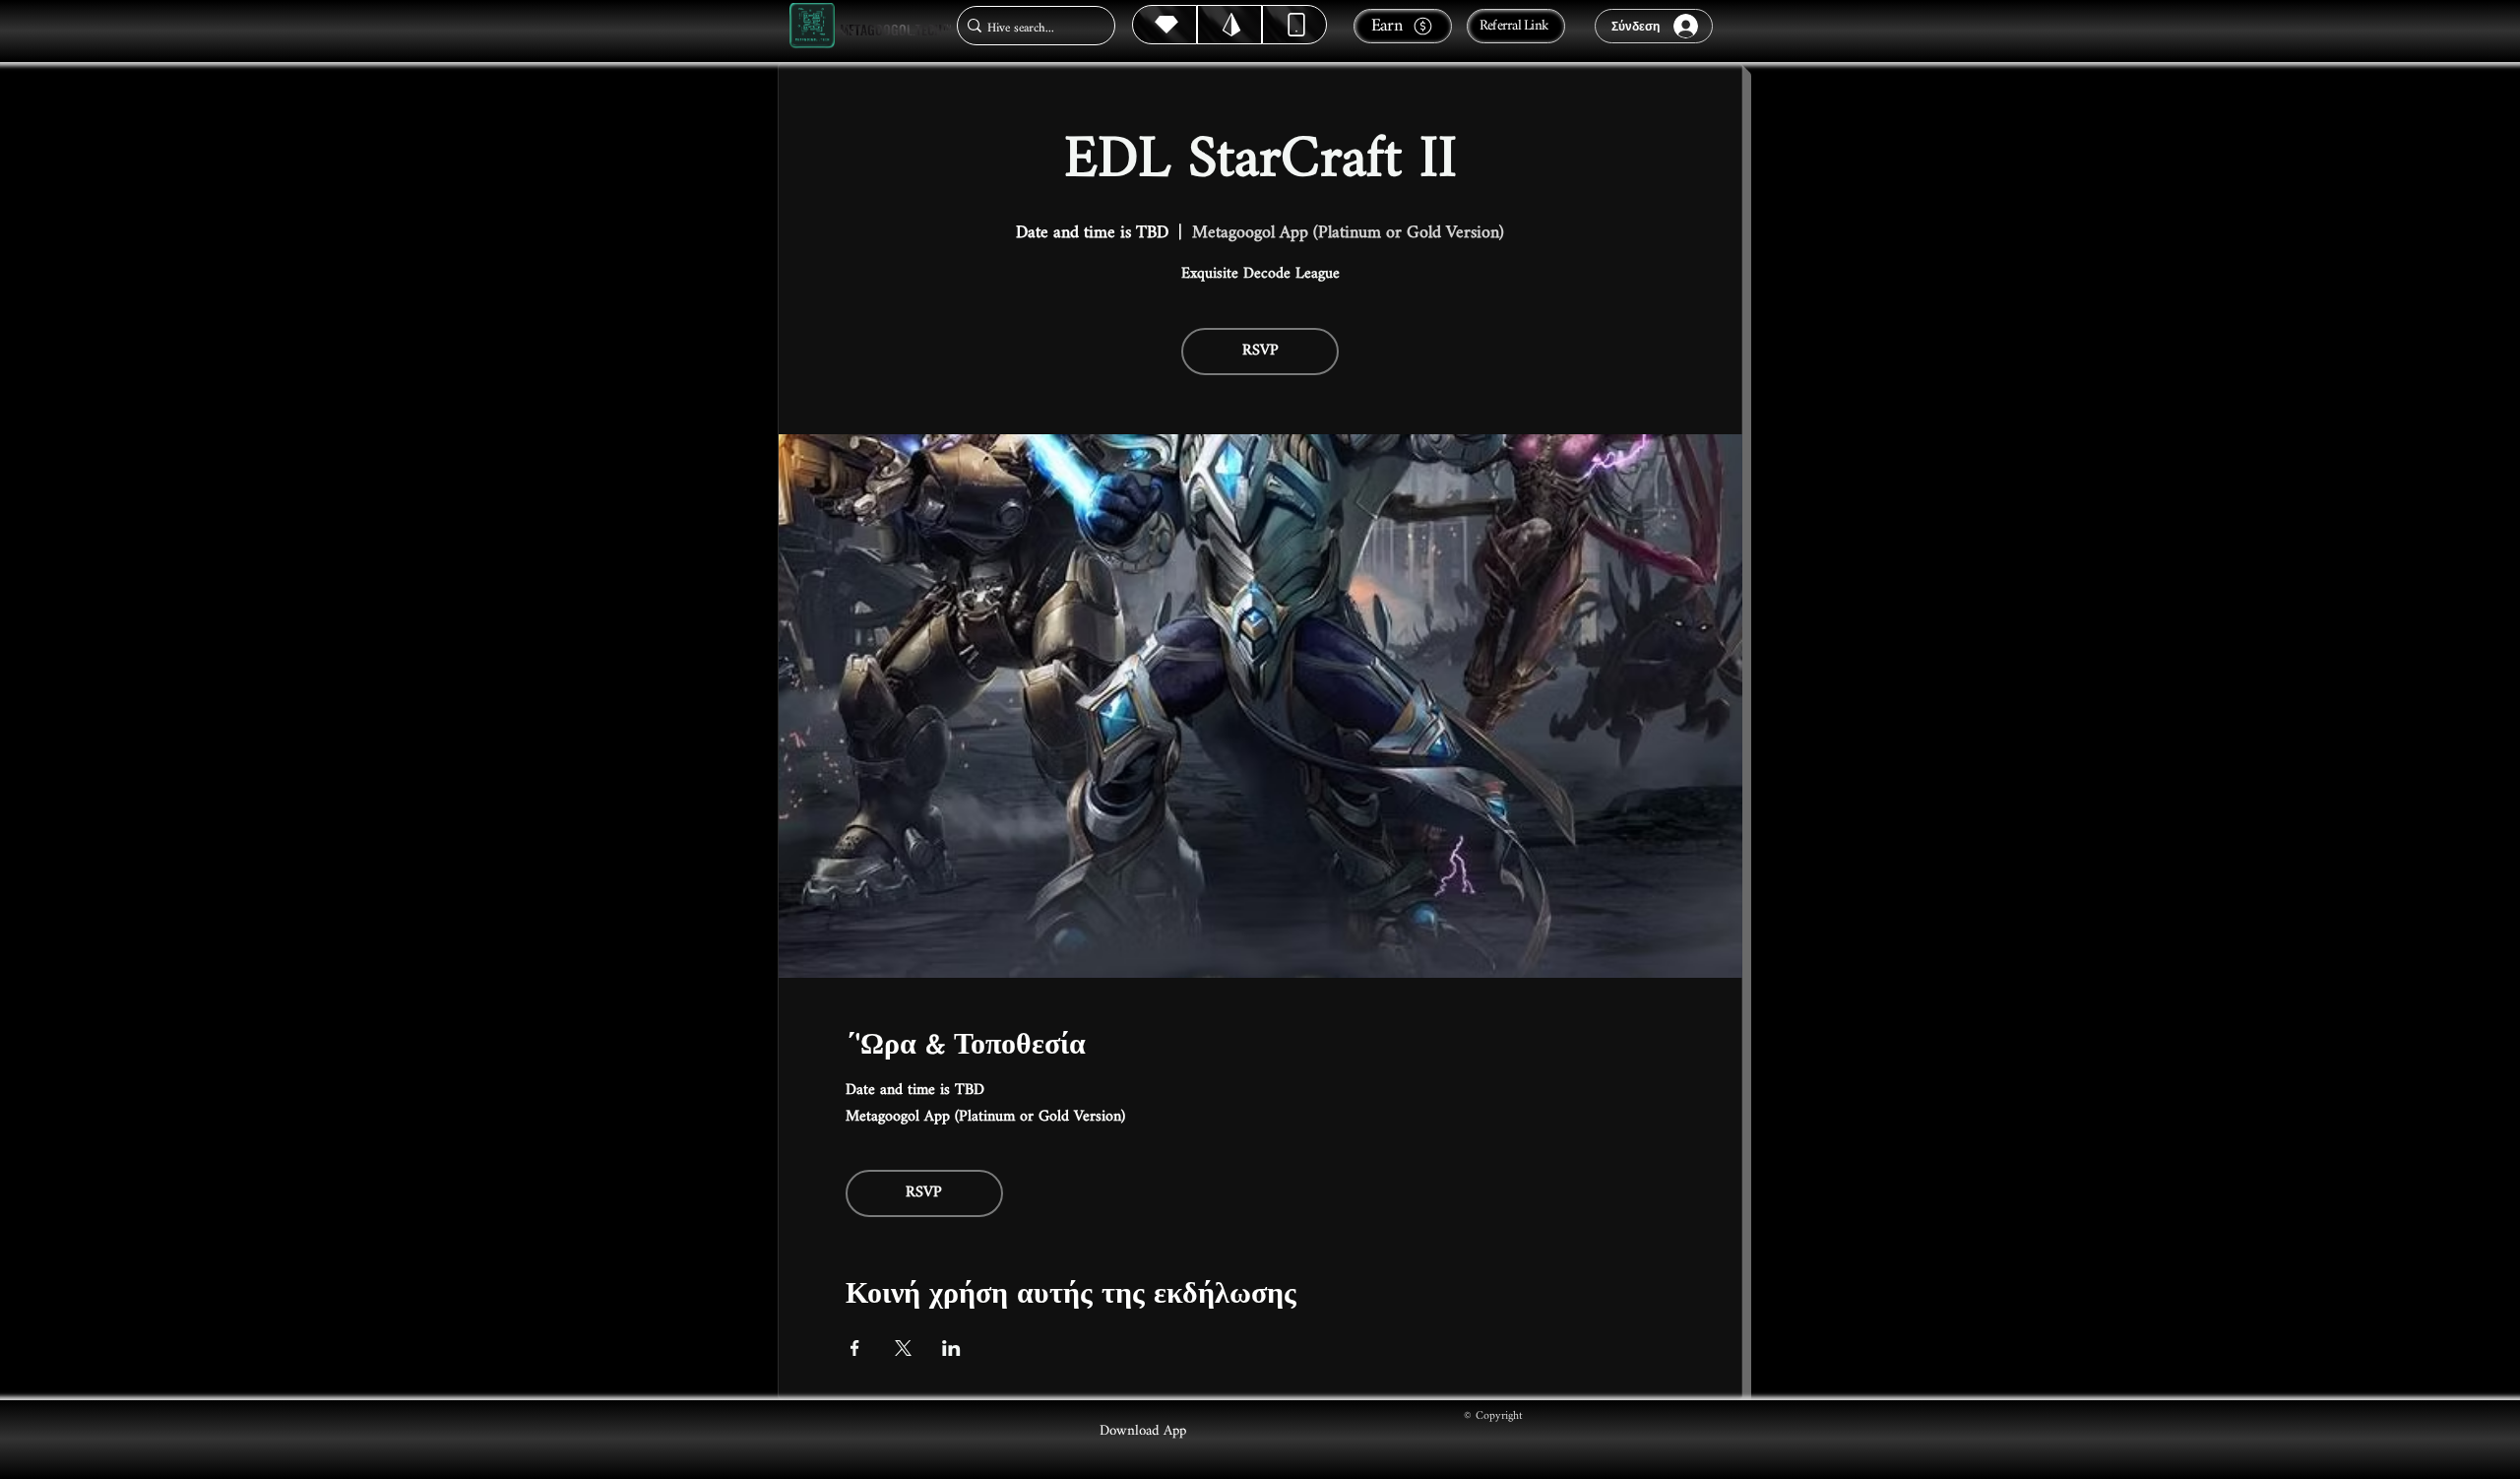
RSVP (1260, 351)
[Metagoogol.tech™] (812, 26)
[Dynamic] (1294, 25)
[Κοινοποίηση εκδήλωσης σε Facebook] (855, 1348)
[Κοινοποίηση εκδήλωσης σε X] (903, 1348)
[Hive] (1165, 25)
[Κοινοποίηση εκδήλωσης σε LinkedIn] (951, 1348)
